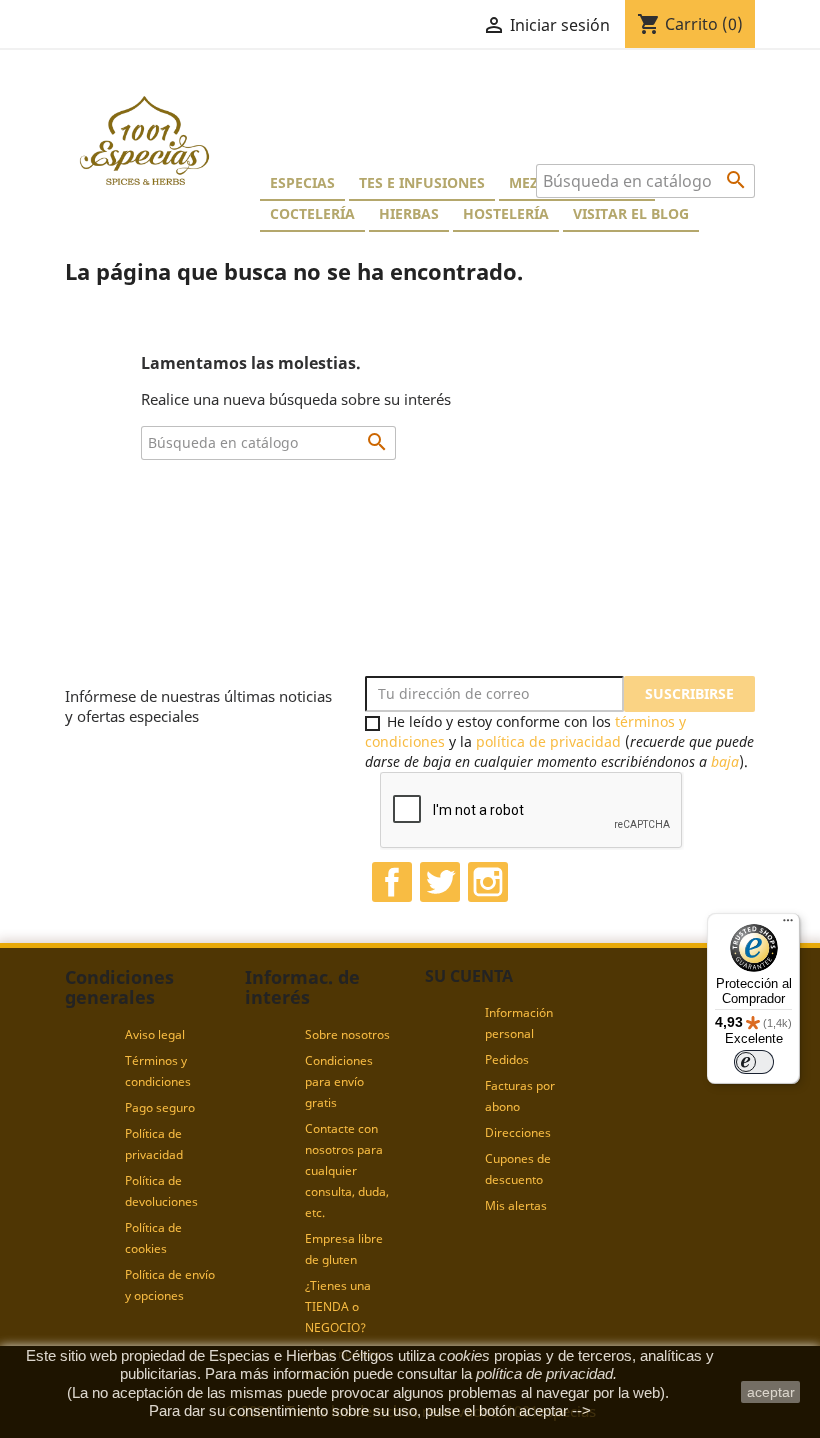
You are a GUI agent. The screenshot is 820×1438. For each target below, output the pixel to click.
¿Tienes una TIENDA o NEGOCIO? (338, 1306)
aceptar (771, 1392)
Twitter (440, 882)
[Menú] (788, 925)
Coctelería (312, 213)
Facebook (392, 882)
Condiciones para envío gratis (339, 1081)
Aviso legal (155, 1034)
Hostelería (506, 213)
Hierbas (409, 213)
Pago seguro (160, 1107)
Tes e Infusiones (422, 182)
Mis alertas (516, 1205)
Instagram (488, 882)
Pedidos (507, 1059)
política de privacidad (548, 741)
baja (725, 761)
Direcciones (518, 1132)
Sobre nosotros (347, 1034)
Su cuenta (469, 976)
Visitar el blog (631, 213)
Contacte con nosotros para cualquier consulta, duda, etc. (347, 1170)
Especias (302, 182)
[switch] (754, 1062)
